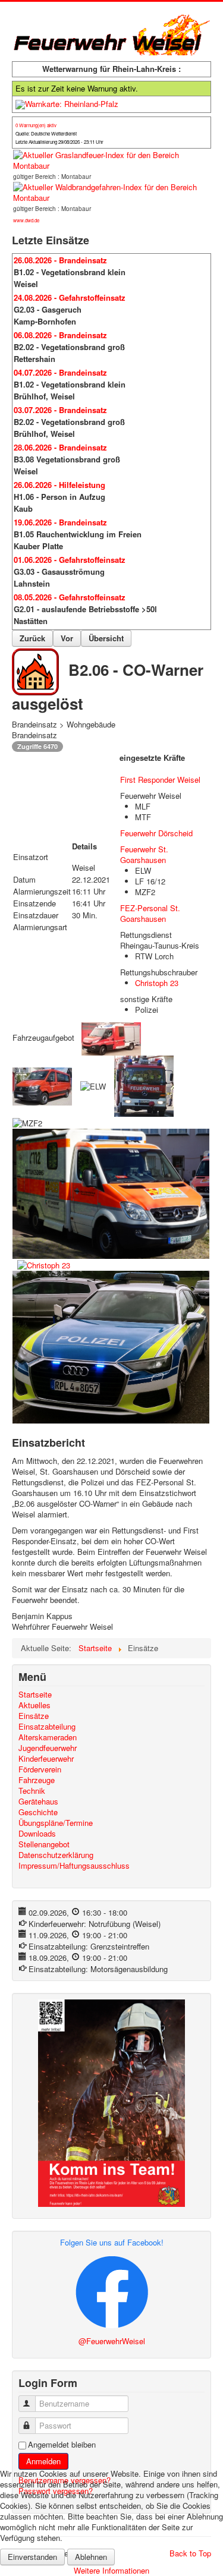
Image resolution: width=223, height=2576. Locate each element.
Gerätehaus (38, 1802)
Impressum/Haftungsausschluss (74, 1866)
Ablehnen (91, 2557)
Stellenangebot (44, 1844)
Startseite (35, 1695)
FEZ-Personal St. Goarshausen (150, 913)
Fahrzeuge (37, 1780)
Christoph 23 (157, 983)
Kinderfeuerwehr (46, 1759)
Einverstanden (32, 2557)
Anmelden (43, 2461)
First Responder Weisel (160, 780)
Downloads (37, 1834)
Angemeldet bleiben (62, 2445)
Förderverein (40, 1769)
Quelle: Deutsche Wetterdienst (46, 133)
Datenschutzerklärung (56, 1855)
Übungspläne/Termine (56, 1823)
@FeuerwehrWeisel (112, 2341)
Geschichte (38, 1812)
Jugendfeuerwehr (48, 1748)
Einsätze (34, 1716)
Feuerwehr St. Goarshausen (144, 854)
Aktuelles (34, 1705)
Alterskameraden (48, 1737)
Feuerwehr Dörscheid (156, 833)
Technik (32, 1791)
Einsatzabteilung (47, 1727)
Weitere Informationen (111, 2570)
